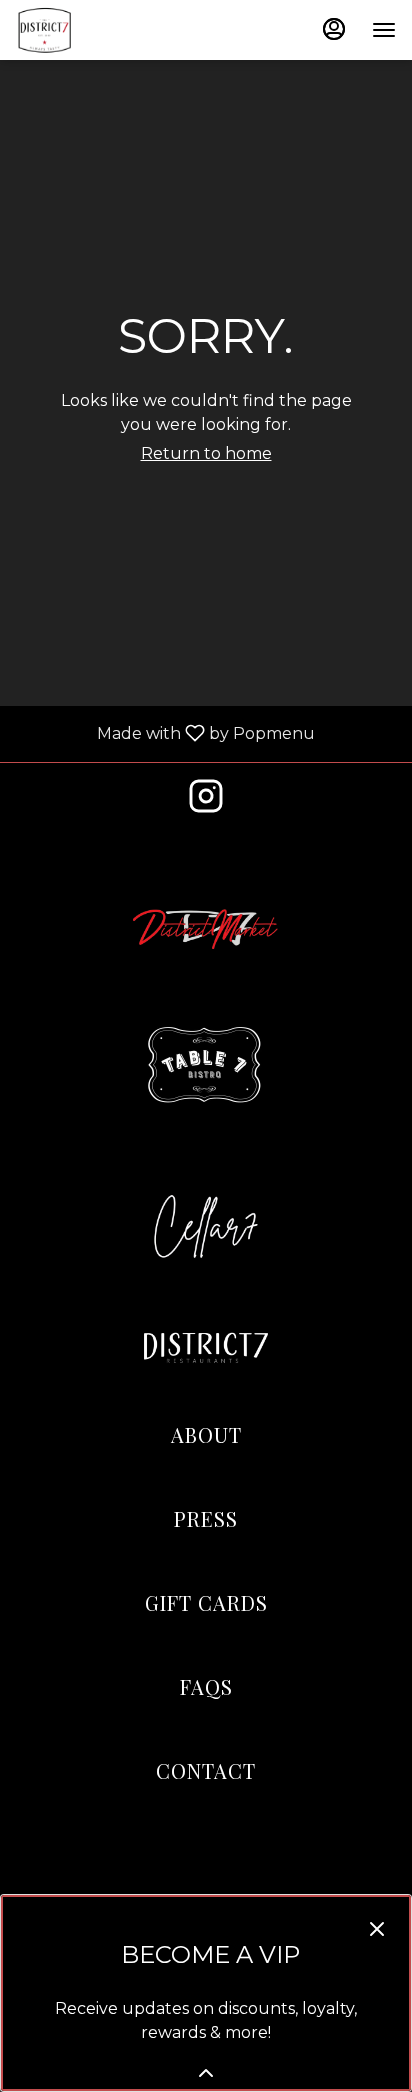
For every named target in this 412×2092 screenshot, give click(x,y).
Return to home (206, 453)
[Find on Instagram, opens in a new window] (206, 802)
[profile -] (334, 29)
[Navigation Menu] (384, 30)
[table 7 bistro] (206, 1065)
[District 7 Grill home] (106, 30)
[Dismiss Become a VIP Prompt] (377, 1929)
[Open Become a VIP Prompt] (206, 2073)
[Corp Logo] (206, 1348)
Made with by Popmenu (165, 734)
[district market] (206, 927)
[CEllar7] (206, 1225)
